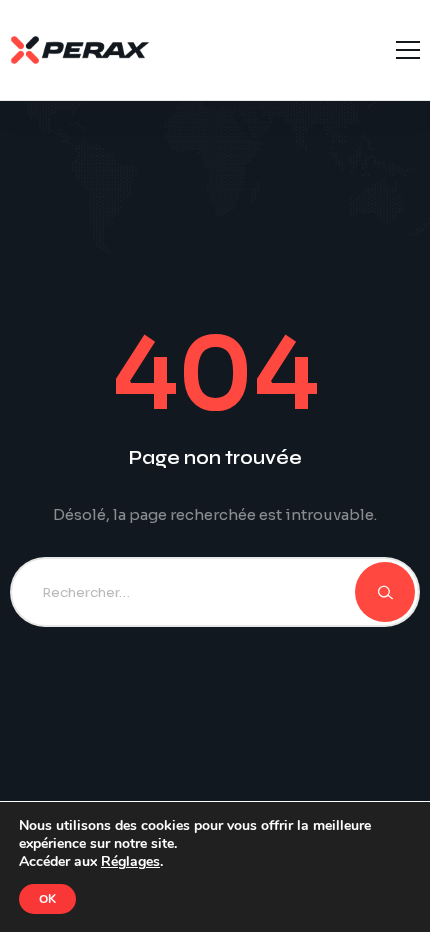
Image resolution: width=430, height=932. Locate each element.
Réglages (130, 862)
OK (47, 899)
